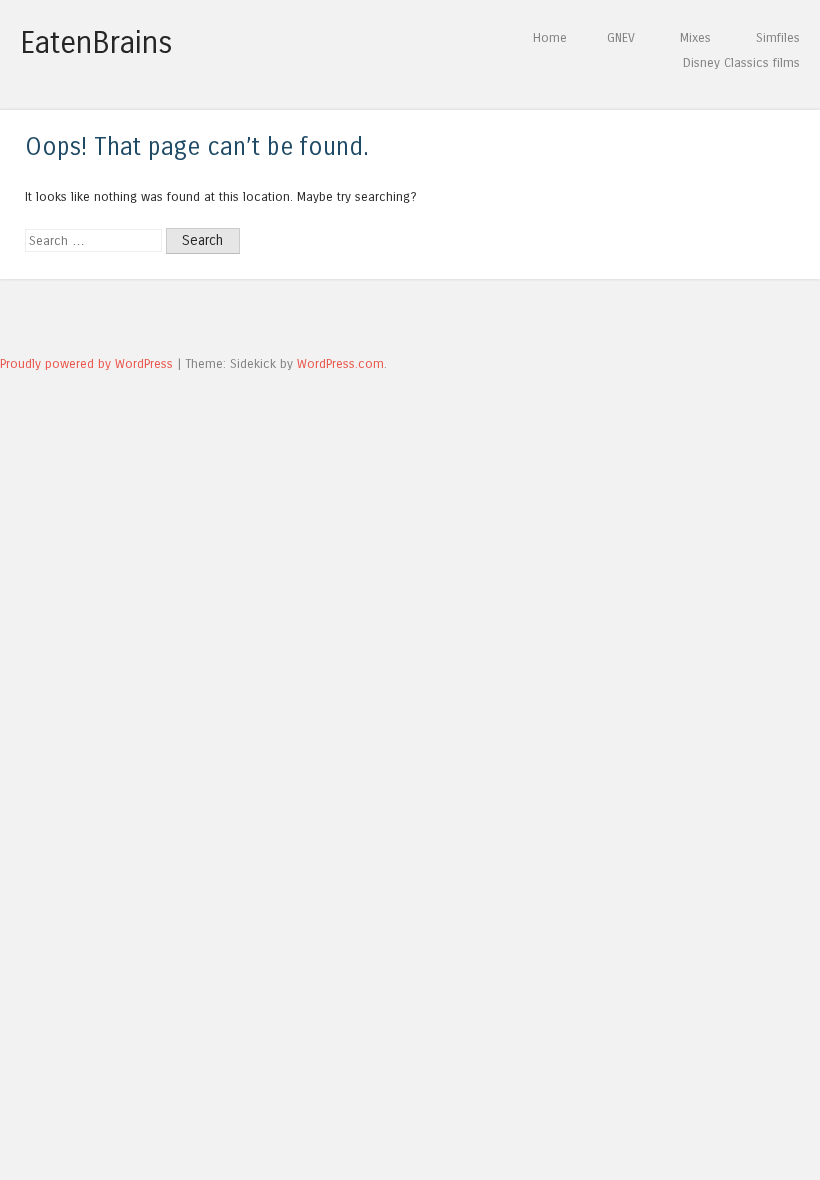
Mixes (695, 37)
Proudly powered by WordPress (86, 363)
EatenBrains (96, 43)
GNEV (621, 37)
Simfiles (778, 37)
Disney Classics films (741, 62)
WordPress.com (340, 363)
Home (550, 37)
